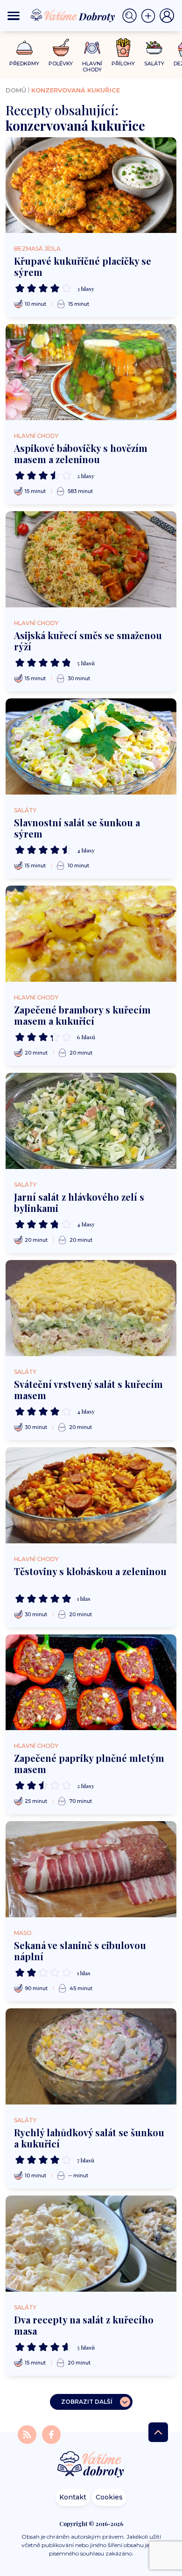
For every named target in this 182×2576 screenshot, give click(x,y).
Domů (16, 90)
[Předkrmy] (24, 47)
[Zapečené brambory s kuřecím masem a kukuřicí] (91, 934)
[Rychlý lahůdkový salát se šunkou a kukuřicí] (91, 2056)
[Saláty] (154, 48)
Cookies (109, 2497)
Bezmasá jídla (37, 249)
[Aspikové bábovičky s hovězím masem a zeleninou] (91, 372)
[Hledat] (132, 16)
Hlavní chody (36, 436)
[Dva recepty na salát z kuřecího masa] (91, 2244)
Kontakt (73, 2497)
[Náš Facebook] (51, 2434)
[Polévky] (61, 48)
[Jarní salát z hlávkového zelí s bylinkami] (91, 1121)
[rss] (28, 2434)
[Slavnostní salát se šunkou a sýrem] (91, 746)
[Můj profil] (167, 16)
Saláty (25, 810)
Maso (23, 1933)
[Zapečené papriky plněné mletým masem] (91, 1682)
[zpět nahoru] (158, 2432)
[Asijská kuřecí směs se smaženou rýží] (91, 559)
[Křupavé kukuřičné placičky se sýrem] (91, 185)
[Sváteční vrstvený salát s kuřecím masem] (91, 1308)
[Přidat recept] (150, 16)
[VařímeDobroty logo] (73, 16)
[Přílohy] (123, 48)
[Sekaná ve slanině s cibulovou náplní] (91, 1869)
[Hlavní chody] (92, 48)
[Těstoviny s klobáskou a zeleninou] (91, 1495)
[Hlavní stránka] (91, 2465)
